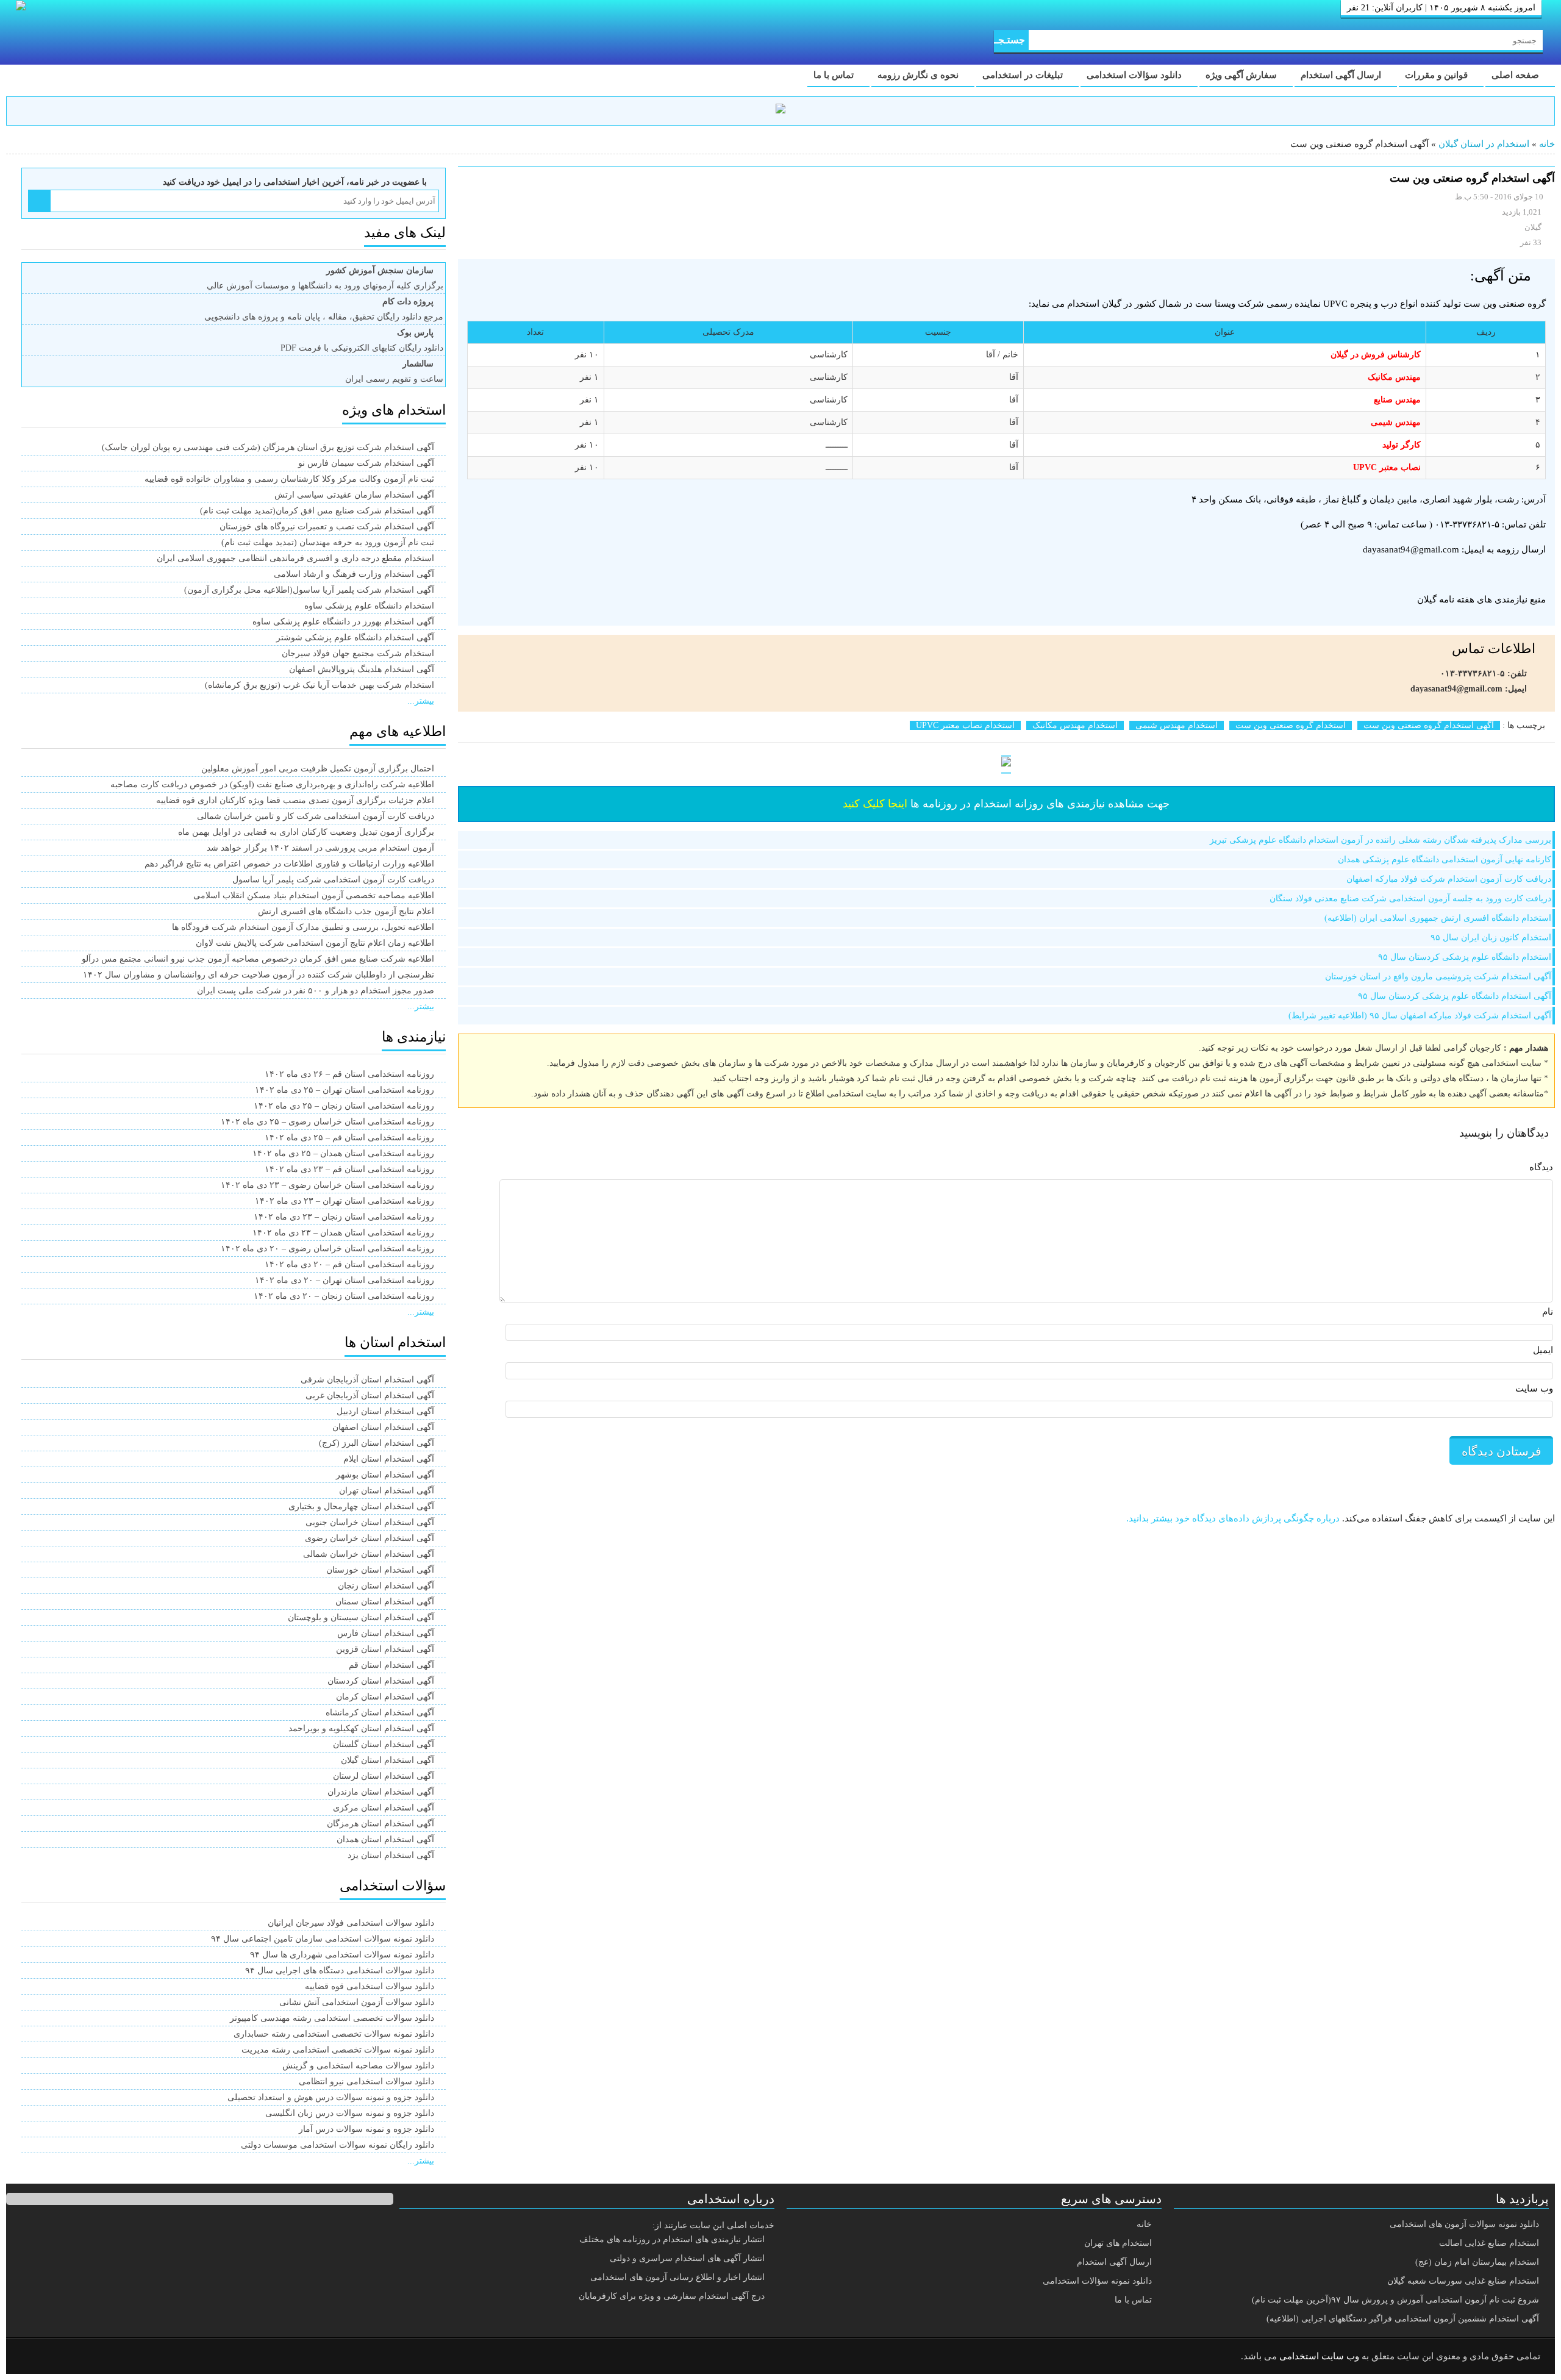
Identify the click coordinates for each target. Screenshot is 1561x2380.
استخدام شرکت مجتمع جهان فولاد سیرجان (358, 653)
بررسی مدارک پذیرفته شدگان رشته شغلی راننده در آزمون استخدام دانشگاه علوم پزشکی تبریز (1381, 840)
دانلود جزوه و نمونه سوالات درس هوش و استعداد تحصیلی (331, 2097)
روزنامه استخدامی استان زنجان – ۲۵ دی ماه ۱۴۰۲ (344, 1106)
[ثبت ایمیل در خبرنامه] (39, 201)
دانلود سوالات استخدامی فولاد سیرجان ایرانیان (351, 1923)
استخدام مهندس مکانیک (1075, 725)
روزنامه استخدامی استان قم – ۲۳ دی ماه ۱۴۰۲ (349, 1169)
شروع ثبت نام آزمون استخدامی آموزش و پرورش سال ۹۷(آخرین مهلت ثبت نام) (1395, 2300)
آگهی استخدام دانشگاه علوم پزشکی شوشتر (355, 638)
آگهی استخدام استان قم (391, 1665)
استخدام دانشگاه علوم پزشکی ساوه (369, 606)
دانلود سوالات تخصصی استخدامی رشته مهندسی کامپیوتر (332, 2018)
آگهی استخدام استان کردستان (381, 1681)
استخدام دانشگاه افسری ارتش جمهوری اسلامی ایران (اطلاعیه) (1438, 918)
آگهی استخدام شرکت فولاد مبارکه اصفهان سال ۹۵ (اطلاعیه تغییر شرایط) (1420, 1016)
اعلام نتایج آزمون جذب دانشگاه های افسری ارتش (346, 911)
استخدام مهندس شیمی (1177, 725)
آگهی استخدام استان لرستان (384, 1776)
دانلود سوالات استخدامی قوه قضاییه (370, 1986)
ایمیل (1543, 1350)
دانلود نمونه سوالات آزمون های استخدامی (1464, 2224)
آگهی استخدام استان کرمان (385, 1697)
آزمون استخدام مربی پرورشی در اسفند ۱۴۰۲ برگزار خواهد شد (320, 848)
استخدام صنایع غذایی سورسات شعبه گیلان (1463, 2281)
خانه (1547, 144)
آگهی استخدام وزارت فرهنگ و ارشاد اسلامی (354, 574)
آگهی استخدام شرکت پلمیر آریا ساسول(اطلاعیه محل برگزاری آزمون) (309, 590)
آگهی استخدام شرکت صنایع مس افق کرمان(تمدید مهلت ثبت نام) (317, 511)
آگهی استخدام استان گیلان (388, 1760)
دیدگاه (1541, 1167)
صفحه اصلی (1516, 75)
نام (1548, 1312)
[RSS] (33, 2357)
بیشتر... (421, 701)
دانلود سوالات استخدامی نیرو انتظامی (366, 2082)
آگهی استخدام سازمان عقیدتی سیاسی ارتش (354, 495)
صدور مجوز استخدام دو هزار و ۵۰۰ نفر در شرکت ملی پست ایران (316, 991)
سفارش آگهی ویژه (1242, 75)
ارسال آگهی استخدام (1342, 75)
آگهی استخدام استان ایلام (389, 1459)
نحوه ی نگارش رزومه (919, 75)
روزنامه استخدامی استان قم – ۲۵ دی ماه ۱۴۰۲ (349, 1138)
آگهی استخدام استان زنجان (386, 1586)
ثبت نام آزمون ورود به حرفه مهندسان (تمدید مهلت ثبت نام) (328, 542)
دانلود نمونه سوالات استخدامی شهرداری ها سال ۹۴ (342, 1955)
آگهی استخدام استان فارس (386, 1633)
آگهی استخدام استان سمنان (385, 1602)
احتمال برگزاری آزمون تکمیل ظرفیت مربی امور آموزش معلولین (318, 769)
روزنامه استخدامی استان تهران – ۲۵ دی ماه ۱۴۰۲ (345, 1090)
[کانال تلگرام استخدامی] (780, 111)
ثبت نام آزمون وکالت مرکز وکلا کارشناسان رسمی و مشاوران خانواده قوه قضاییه (289, 479)
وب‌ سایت (1534, 1388)
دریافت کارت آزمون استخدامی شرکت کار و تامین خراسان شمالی (316, 816)
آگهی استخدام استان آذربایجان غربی (370, 1395)
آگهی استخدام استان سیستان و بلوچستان (361, 1617)
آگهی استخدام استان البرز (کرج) (377, 1443)
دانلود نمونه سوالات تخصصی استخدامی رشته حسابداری (334, 2034)
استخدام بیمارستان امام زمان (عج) (1477, 2262)
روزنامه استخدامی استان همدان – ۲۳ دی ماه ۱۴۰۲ (343, 1233)
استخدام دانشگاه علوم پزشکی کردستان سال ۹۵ (1465, 957)
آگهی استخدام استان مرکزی (384, 1808)
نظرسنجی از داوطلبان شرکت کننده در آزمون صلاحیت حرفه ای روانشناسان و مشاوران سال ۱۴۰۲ (259, 975)
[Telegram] (64, 2357)
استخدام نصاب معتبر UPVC (965, 725)
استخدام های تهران (1118, 2243)
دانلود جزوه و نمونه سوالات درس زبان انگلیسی (350, 2113)
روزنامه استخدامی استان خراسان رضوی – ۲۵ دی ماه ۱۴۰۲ (327, 1122)
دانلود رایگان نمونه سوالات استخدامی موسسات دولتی (338, 2145)
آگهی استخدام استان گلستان (384, 1744)
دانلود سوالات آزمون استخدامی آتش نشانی (357, 2002)
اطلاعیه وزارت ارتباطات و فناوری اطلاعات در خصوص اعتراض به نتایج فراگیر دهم (289, 864)
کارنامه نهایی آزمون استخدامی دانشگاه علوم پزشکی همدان (1445, 859)
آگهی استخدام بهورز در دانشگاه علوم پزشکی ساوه (343, 622)
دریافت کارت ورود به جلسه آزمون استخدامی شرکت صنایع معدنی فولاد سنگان (1410, 899)
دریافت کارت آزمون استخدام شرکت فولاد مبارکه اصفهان (1449, 879)
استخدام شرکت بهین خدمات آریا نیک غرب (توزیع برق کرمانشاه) (320, 685)
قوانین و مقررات (1438, 75)
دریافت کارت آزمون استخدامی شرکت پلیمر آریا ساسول (333, 880)
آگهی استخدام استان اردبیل (385, 1411)
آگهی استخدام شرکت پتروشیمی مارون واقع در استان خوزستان (1438, 977)
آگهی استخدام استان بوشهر (385, 1475)
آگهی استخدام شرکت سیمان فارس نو (366, 463)
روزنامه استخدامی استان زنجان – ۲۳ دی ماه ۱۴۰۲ (344, 1217)
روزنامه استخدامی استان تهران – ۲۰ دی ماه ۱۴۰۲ (345, 1280)
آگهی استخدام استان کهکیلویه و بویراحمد (361, 1728)
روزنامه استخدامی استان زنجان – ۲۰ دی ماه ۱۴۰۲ (344, 1296)
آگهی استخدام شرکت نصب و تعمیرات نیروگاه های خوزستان (327, 527)
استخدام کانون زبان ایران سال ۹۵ (1491, 938)
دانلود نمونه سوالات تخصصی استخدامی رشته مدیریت (338, 2050)
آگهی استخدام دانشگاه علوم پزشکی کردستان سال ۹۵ (1455, 996)
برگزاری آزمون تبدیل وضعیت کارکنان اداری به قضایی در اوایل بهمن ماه (306, 832)
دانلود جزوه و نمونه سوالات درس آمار (366, 2129)
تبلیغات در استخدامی (1024, 75)
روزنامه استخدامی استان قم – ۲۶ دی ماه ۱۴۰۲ (349, 1074)
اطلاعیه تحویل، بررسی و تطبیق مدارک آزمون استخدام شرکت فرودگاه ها (303, 927)
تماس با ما (835, 75)
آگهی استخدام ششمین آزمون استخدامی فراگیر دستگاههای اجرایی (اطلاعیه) (1403, 2319)
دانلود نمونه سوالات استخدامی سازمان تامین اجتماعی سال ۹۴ (323, 1939)
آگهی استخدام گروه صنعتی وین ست (1429, 725)
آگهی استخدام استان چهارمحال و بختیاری (361, 1506)
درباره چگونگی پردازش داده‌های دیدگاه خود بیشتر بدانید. (1233, 1518)
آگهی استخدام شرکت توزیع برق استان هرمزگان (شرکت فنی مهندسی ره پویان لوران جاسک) (268, 447)
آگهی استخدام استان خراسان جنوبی (370, 1522)
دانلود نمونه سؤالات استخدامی (1097, 2281)
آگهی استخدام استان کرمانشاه (380, 1713)
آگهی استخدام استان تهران (387, 1491)
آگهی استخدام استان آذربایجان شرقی (367, 1380)
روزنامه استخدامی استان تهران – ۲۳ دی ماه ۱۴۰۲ (345, 1201)
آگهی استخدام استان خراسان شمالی (369, 1554)
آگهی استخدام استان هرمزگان (380, 1824)
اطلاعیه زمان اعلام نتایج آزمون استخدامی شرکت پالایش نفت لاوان (315, 943)
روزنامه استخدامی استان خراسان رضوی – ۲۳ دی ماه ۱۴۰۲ (327, 1185)
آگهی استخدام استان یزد (391, 1855)
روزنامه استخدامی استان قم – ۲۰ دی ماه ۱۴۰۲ (349, 1264)
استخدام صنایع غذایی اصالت (1489, 2243)
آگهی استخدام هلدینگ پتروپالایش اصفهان (362, 669)
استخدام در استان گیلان (1484, 144)
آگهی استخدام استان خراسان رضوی (370, 1538)
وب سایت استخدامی (1319, 2356)
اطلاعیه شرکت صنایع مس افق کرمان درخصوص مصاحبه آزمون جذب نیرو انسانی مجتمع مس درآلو (258, 959)
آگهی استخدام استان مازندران (381, 1792)
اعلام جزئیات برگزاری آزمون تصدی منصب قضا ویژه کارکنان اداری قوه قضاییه (295, 800)
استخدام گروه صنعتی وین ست (1291, 725)
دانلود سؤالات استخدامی (1135, 75)
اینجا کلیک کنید (875, 804)
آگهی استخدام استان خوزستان (380, 1570)
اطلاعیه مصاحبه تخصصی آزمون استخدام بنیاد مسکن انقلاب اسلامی (314, 895)
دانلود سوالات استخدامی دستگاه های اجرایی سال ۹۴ (340, 1971)
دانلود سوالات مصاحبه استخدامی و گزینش (358, 2066)
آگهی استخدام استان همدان (385, 1839)
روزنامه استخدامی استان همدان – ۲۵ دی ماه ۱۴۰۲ (343, 1153)
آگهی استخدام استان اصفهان (383, 1427)
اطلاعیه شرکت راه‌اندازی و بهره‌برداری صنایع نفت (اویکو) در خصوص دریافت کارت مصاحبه (272, 784)
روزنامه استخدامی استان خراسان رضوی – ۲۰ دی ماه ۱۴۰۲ (327, 1249)
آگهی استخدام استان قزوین (385, 1649)
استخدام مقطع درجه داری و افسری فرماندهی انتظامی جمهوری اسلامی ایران (295, 558)
